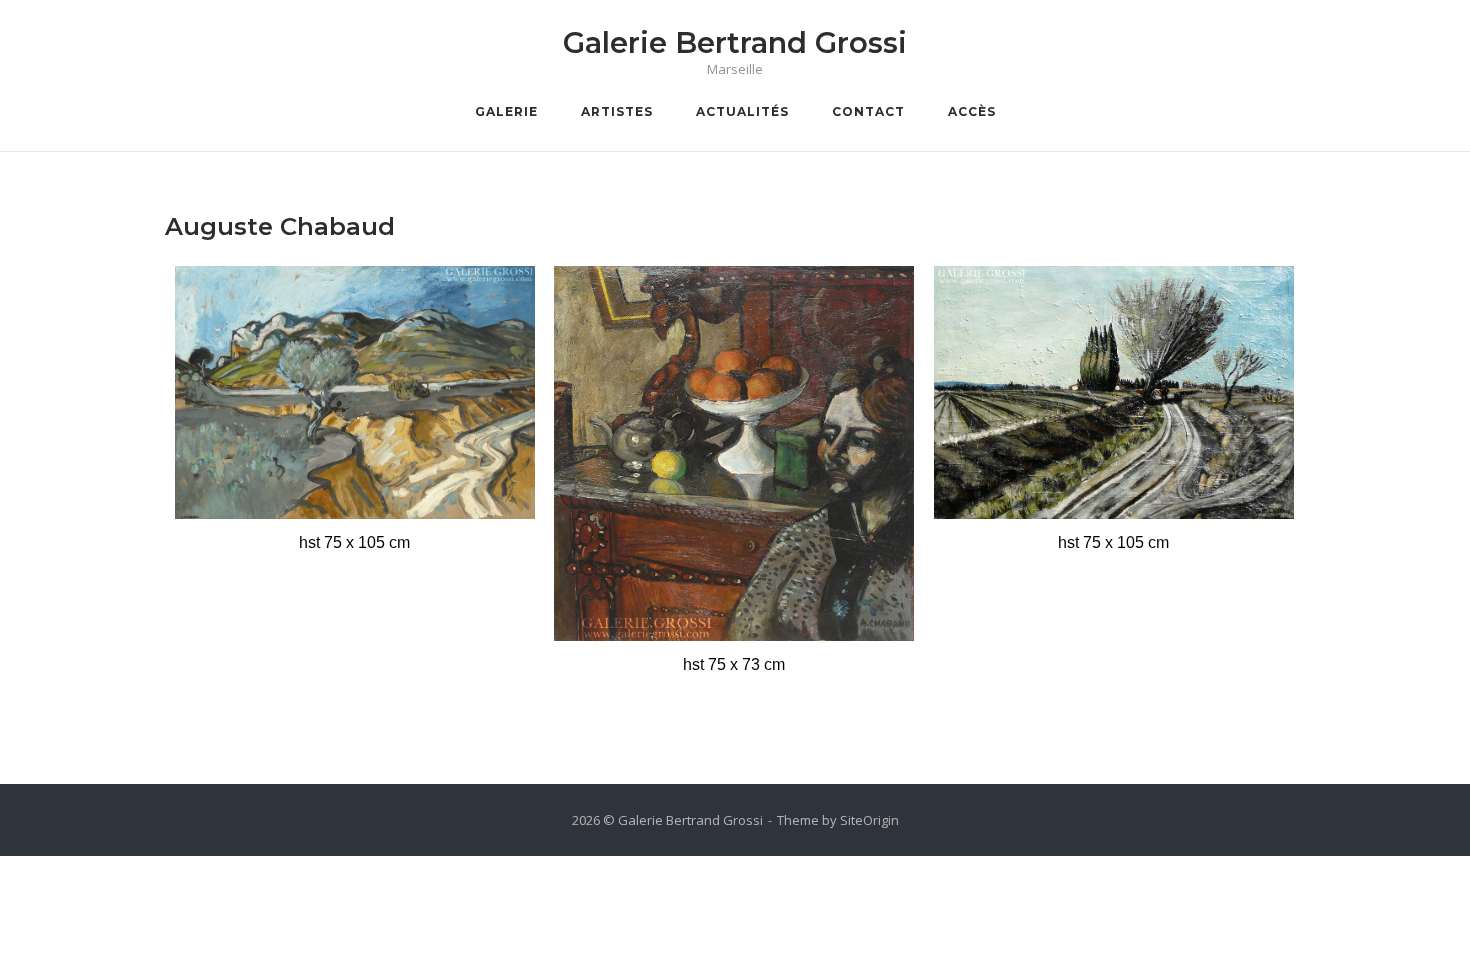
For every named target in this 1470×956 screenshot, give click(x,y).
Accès (972, 111)
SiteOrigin (869, 820)
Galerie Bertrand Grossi (735, 42)
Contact (868, 111)
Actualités (742, 111)
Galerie (506, 111)
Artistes (617, 111)
